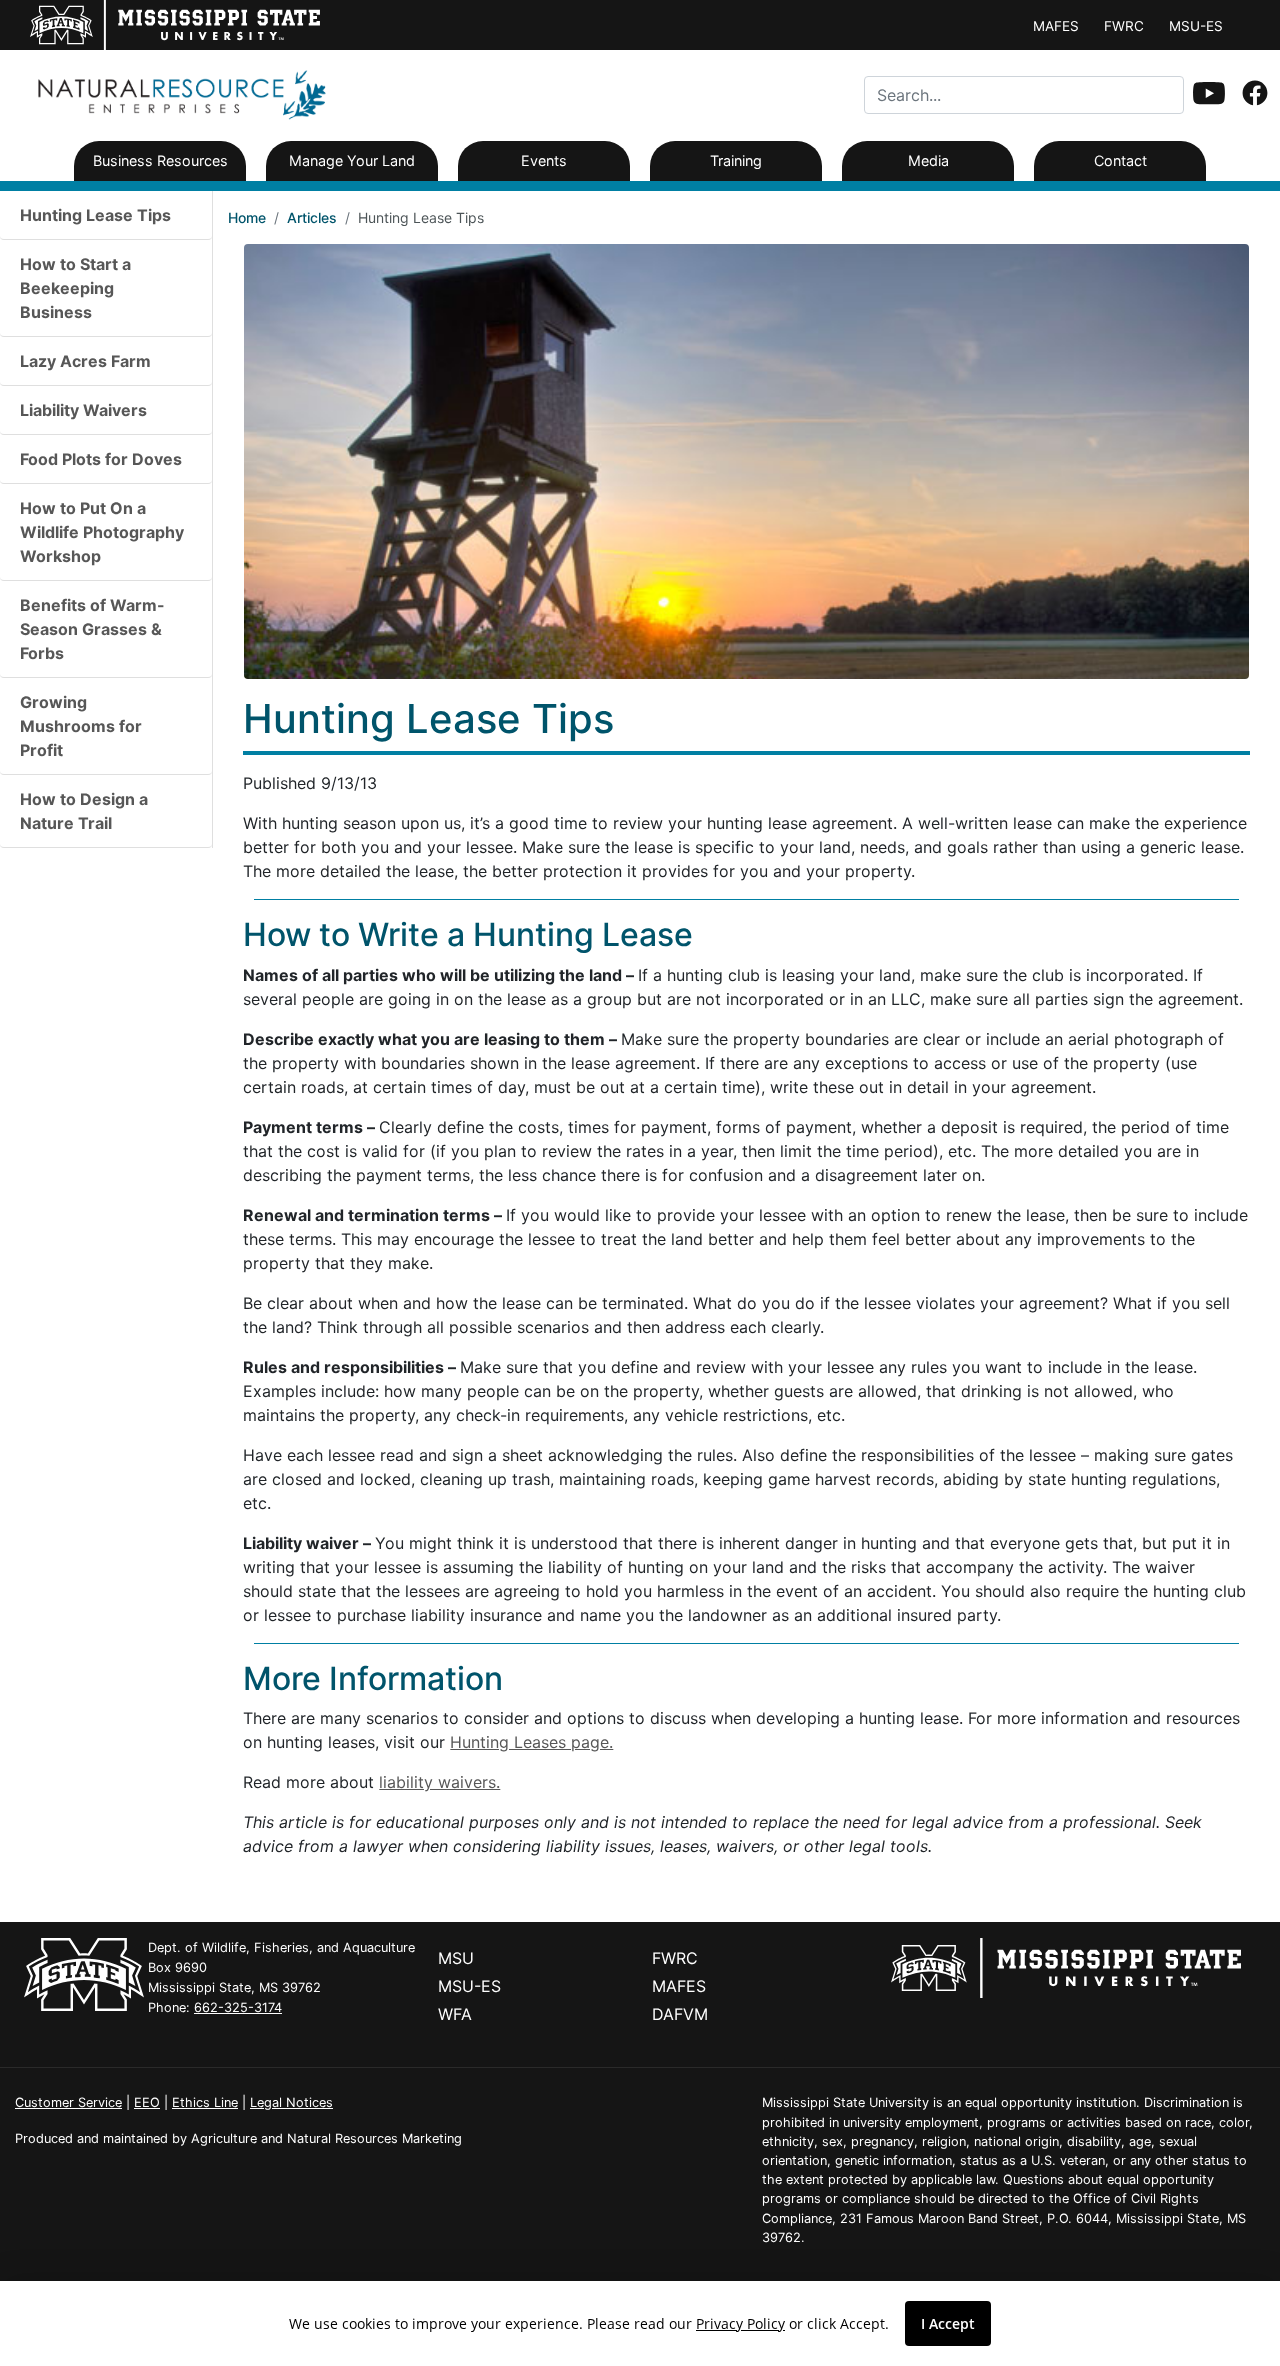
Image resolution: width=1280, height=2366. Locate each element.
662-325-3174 (238, 2007)
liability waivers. (439, 1782)
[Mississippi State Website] (1066, 1966)
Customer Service (68, 2102)
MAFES (1056, 26)
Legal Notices (291, 2102)
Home (247, 217)
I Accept (948, 2323)
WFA (455, 2014)
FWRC (1124, 26)
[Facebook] (1255, 95)
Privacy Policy (740, 2323)
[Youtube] (1209, 95)
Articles (312, 217)
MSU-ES (1196, 26)
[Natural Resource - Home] (176, 94)
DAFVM (680, 2014)
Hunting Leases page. (531, 1742)
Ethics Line (205, 2102)
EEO (147, 2102)
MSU (456, 1958)
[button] (1209, 93)
